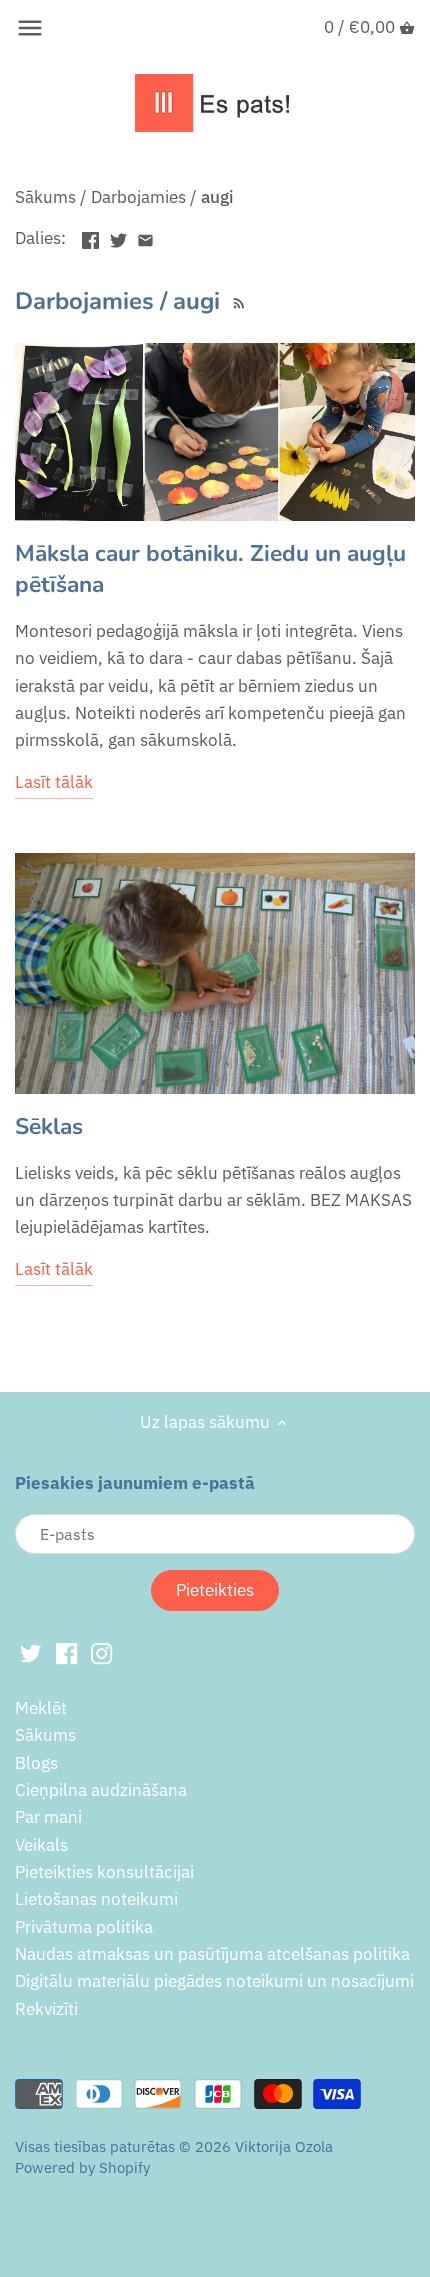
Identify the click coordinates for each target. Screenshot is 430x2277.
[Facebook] (66, 1653)
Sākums (45, 1735)
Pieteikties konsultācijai (104, 1872)
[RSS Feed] (236, 301)
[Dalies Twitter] (118, 236)
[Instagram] (101, 1653)
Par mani (48, 1817)
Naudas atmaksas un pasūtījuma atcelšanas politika (212, 1954)
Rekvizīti (46, 2009)
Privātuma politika (84, 1927)
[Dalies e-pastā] (145, 236)
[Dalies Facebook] (90, 236)
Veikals (41, 1845)
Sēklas (49, 1126)
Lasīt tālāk (54, 782)
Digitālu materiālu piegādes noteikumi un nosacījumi (214, 1981)
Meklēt (41, 1708)
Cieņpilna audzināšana (101, 1790)
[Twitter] (30, 1653)
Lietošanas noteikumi (96, 1899)
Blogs (36, 1763)
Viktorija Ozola (284, 2146)
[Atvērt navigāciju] (30, 28)
